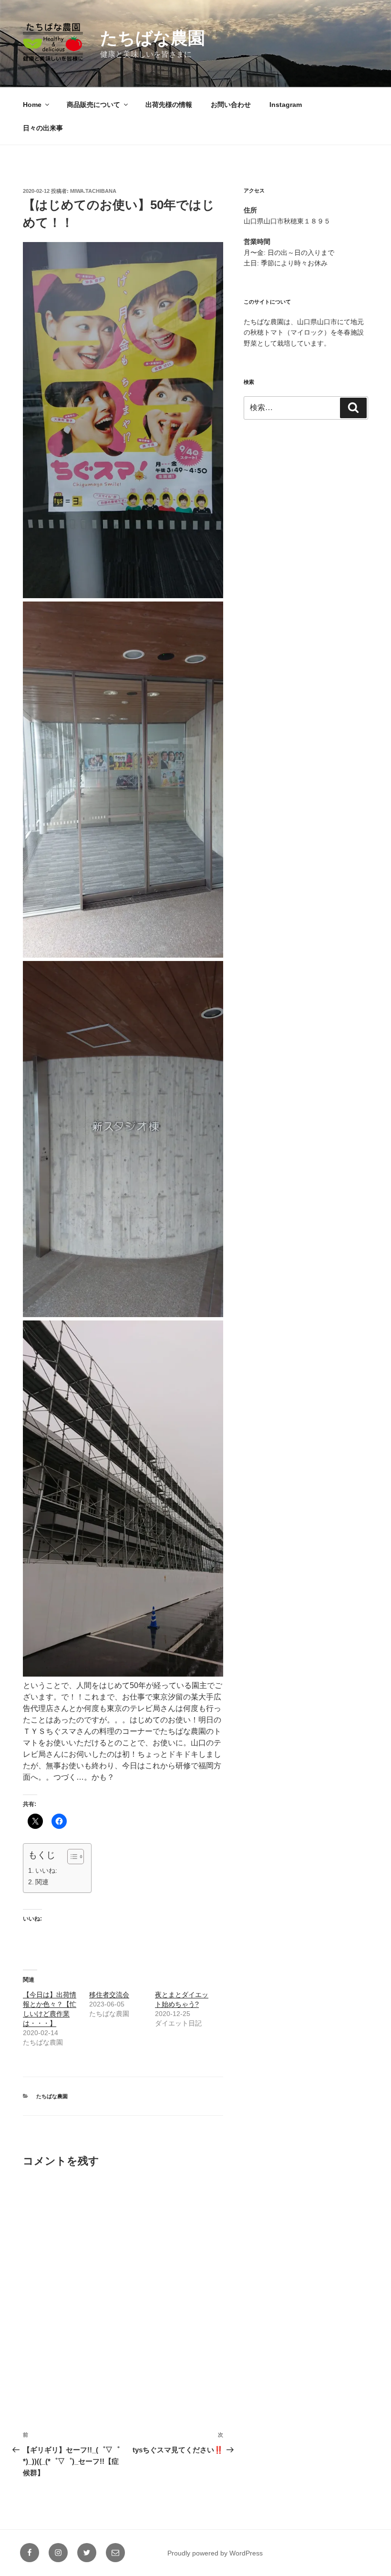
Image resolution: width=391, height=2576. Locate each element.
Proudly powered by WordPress (215, 2553)
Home (32, 105)
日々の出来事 (43, 128)
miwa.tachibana (93, 191)
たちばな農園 (153, 38)
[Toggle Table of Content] (71, 1857)
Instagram (286, 105)
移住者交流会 (109, 1995)
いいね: (46, 1870)
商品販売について (93, 105)
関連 (42, 1882)
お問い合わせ (231, 105)
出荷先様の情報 (169, 105)
